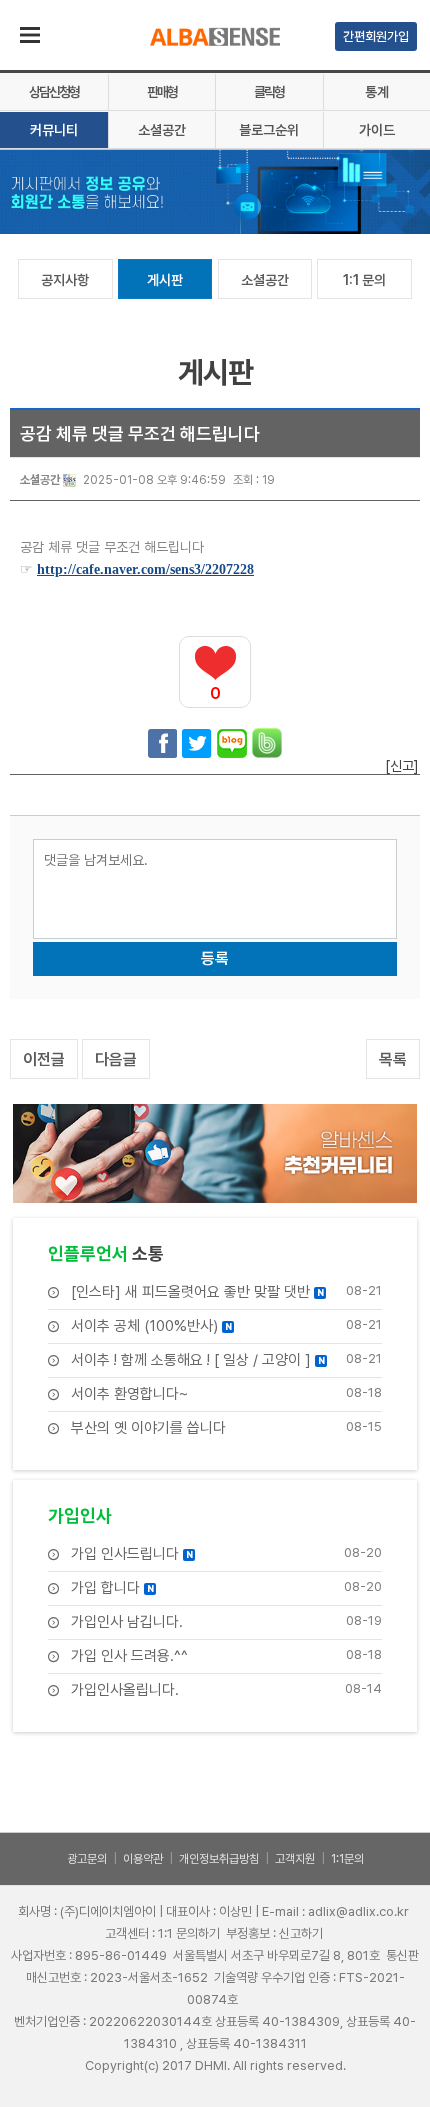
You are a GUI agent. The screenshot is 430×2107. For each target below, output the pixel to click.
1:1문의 (347, 1859)
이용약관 (143, 1859)
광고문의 (87, 1859)
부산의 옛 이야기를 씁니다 (148, 1428)
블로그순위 (269, 130)
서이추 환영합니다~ (129, 1394)
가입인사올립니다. (125, 1690)
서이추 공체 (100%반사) (151, 1326)
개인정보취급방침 (219, 1859)
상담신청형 (54, 92)
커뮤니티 (54, 130)
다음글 (116, 1059)
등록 (215, 958)
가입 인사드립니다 (132, 1554)
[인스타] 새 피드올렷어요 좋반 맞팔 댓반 (197, 1292)
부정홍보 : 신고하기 (274, 1933)
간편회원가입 (376, 36)
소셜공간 (162, 130)
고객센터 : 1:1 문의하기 (162, 1933)
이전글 (44, 1059)
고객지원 (295, 1859)
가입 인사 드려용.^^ (129, 1656)
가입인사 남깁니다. (127, 1622)
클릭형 (269, 92)
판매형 (162, 92)
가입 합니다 (112, 1588)
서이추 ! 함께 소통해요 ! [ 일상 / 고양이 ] (198, 1360)
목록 (393, 1059)
